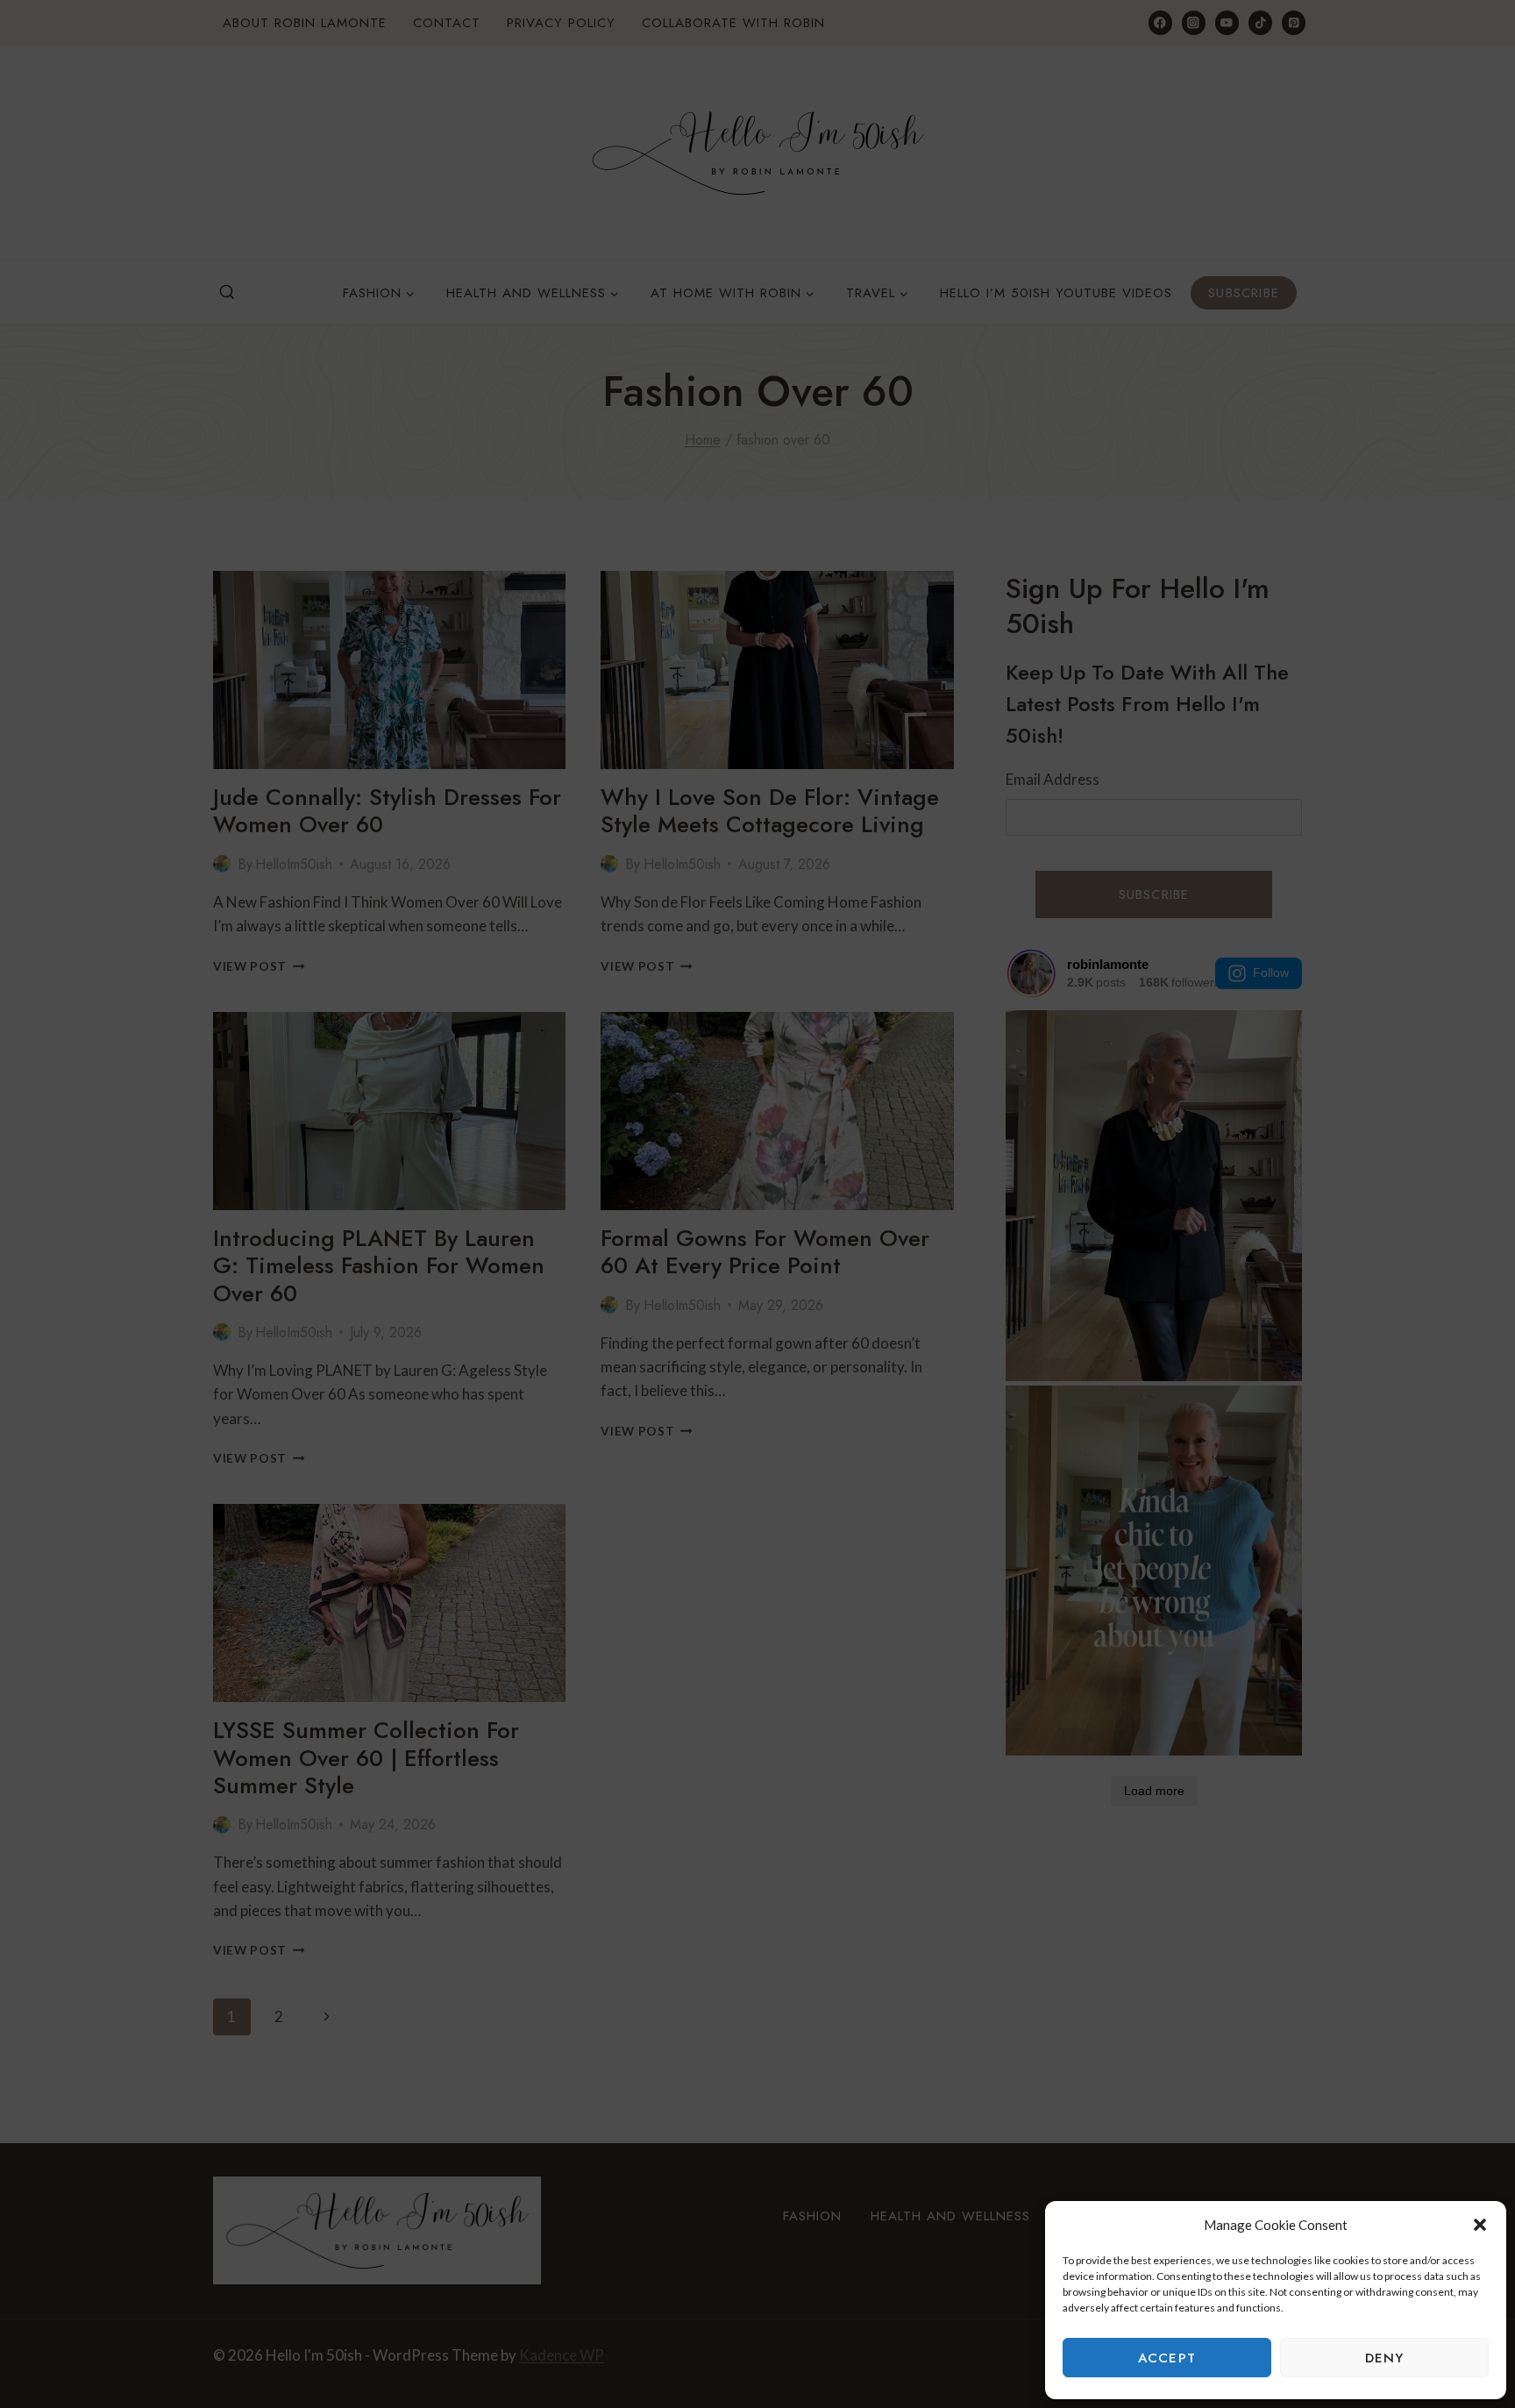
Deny (1385, 2358)
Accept (1167, 2358)
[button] (1480, 2225)
